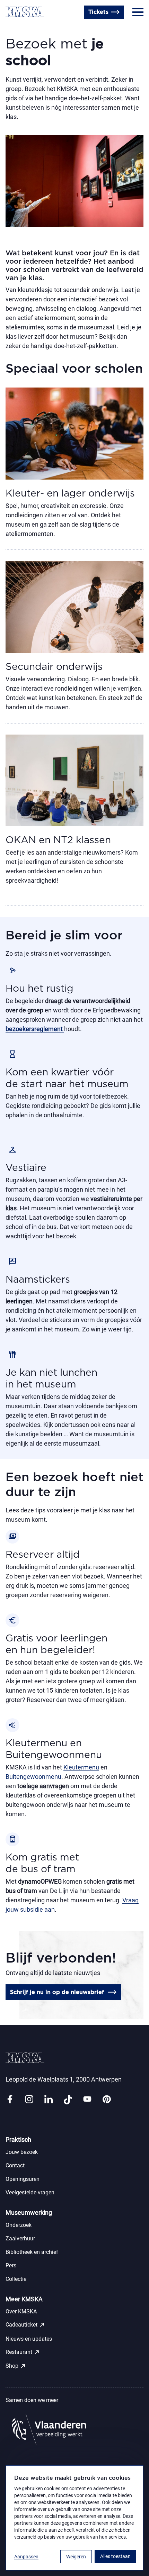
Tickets (98, 12)
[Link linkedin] (49, 2100)
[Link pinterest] (107, 2100)
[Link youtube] (87, 2100)
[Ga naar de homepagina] (25, 12)
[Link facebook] (10, 2100)
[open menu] (138, 12)
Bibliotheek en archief (32, 2252)
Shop (16, 2366)
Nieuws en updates (29, 2339)
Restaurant (23, 2352)
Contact (16, 29)
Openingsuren (52, 29)
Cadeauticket (25, 2325)
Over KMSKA (21, 2311)
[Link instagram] (29, 2100)
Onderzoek (19, 2225)
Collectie (16, 2279)
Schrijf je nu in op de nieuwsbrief (57, 1992)
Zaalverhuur (20, 2238)
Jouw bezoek (22, 2152)
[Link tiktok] (68, 2100)
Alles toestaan (115, 2556)
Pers (11, 2265)
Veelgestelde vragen (30, 2192)
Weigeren (76, 2557)
